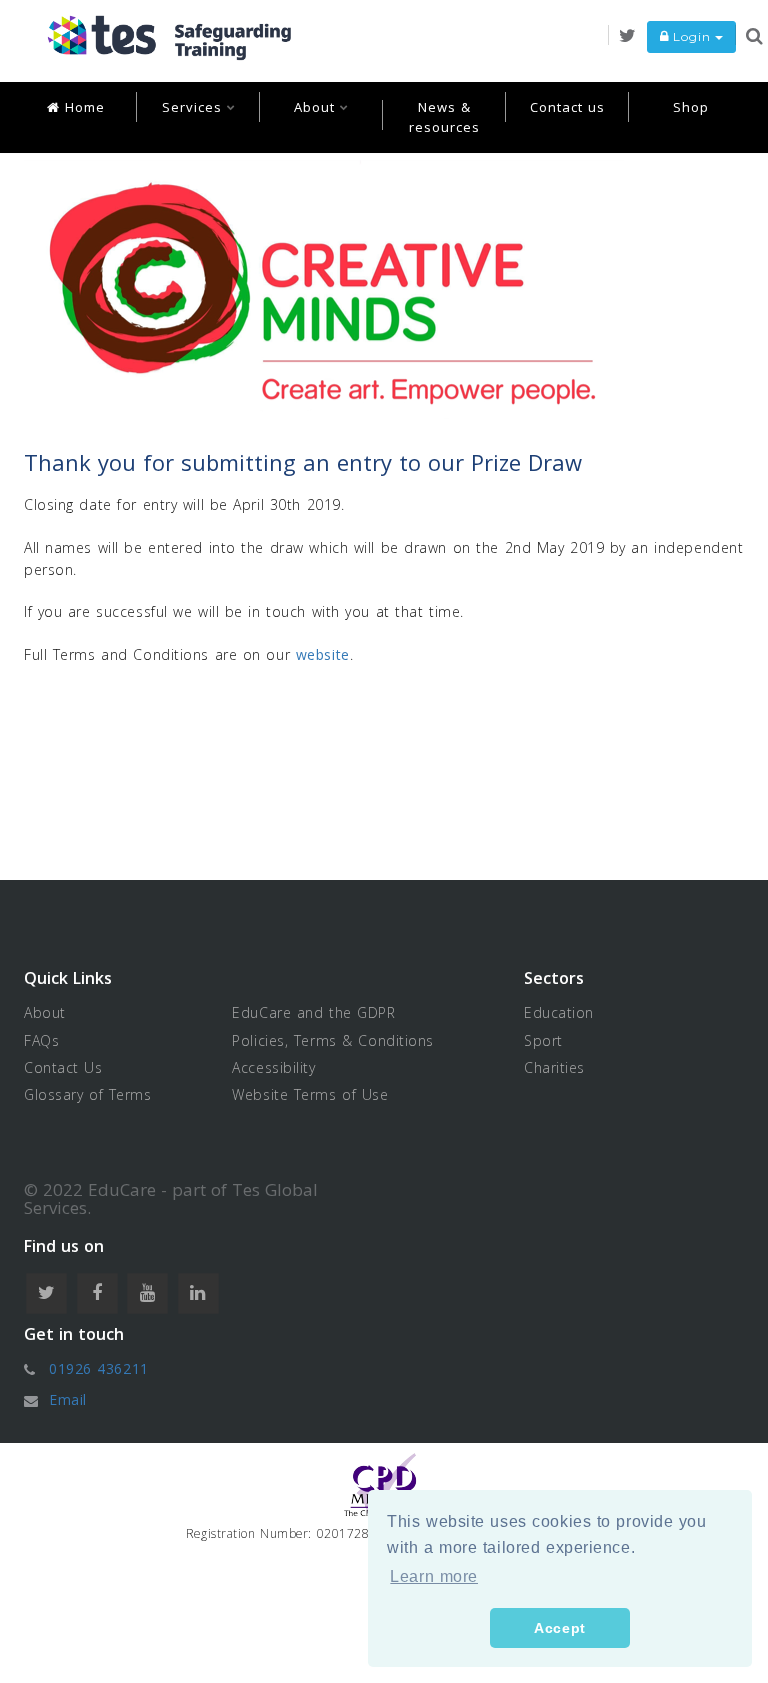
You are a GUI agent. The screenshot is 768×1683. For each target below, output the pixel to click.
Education (559, 1012)
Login (692, 36)
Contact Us (63, 1067)
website (323, 654)
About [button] (317, 107)
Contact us (567, 107)
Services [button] (194, 107)
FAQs (41, 1040)
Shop (691, 107)
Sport (543, 1040)
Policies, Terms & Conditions (333, 1040)
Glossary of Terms (88, 1094)
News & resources (444, 117)
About (45, 1012)
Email (68, 1399)
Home (82, 107)
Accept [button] (559, 1628)
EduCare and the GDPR (313, 1012)
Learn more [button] (434, 1576)
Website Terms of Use (310, 1094)
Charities (554, 1067)
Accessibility (273, 1067)
